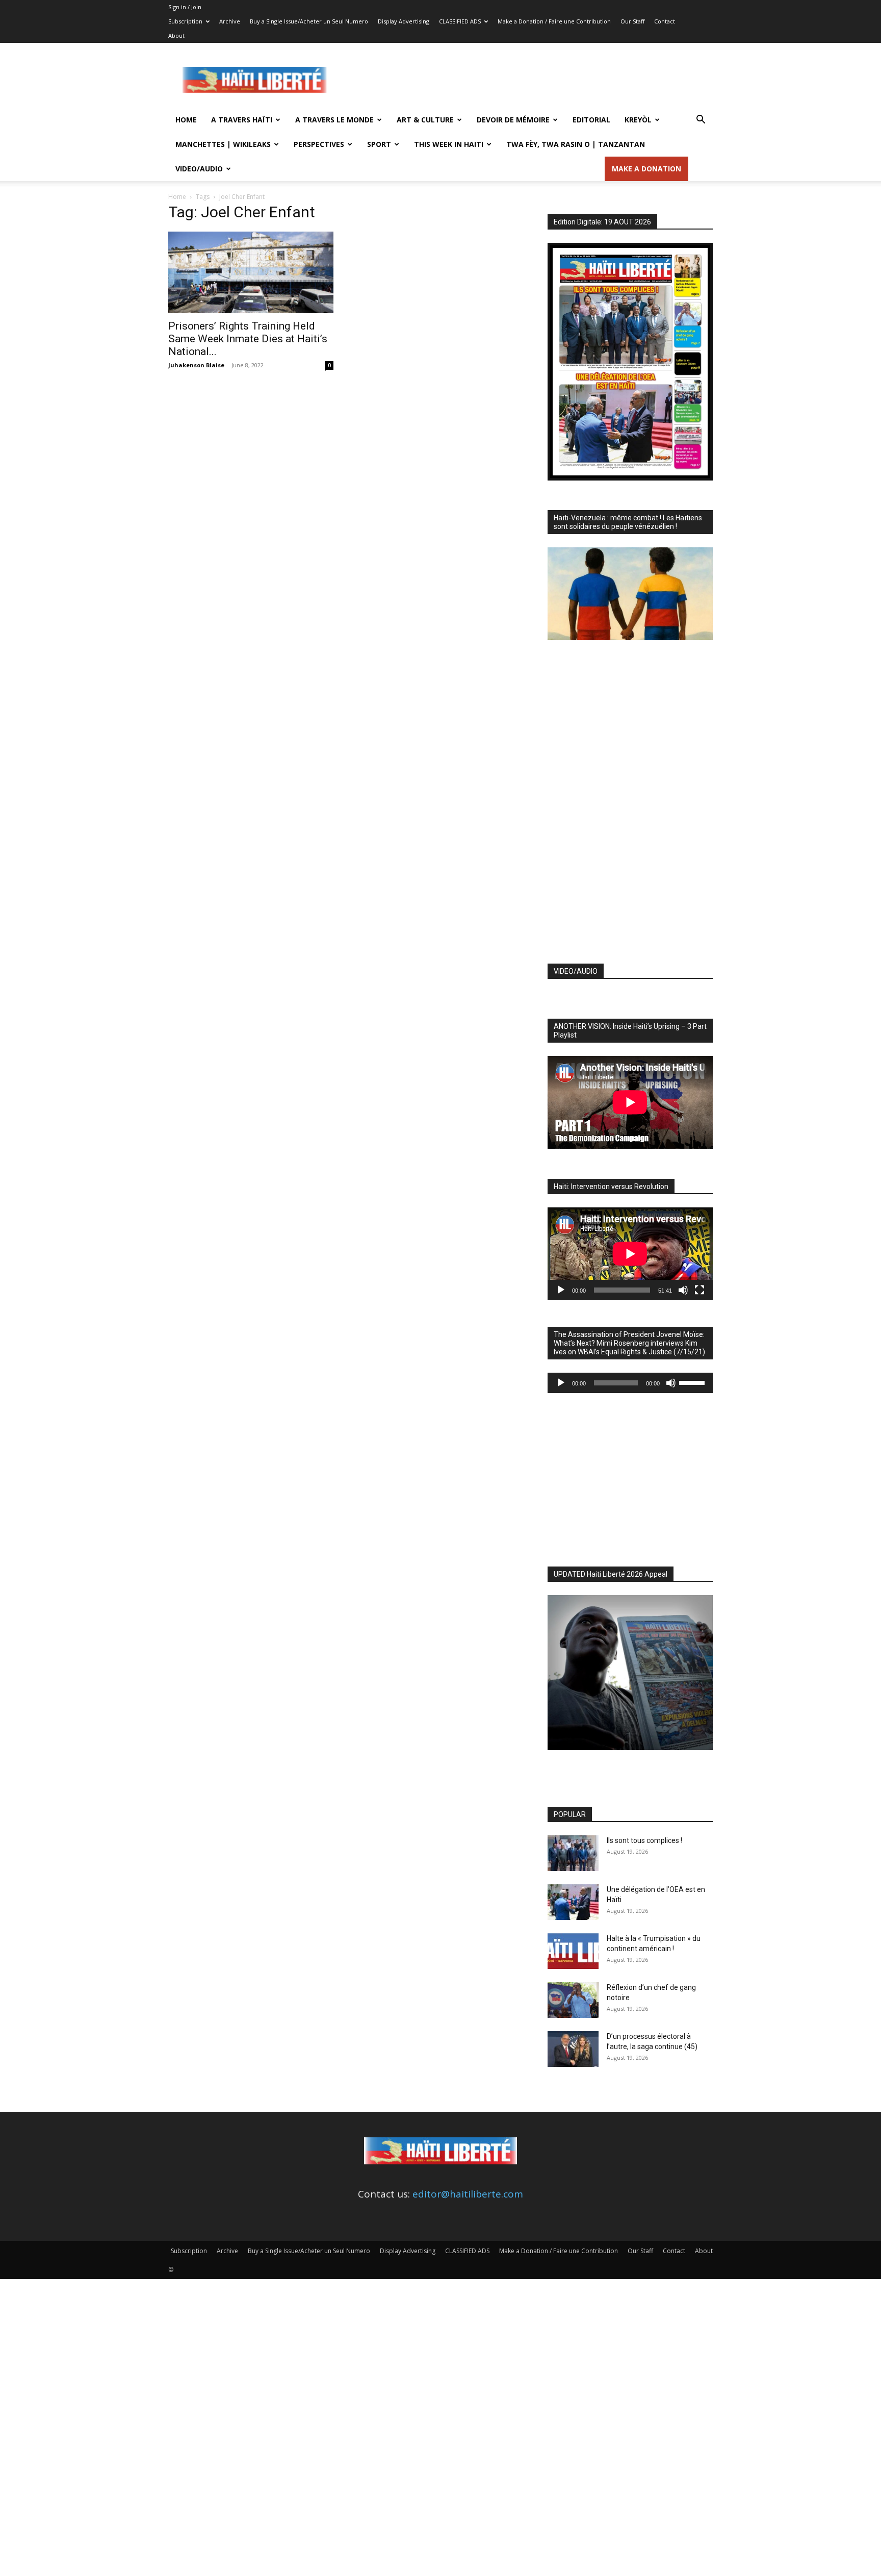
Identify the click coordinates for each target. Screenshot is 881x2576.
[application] (630, 1254)
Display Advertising (404, 21)
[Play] (561, 1290)
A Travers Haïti (242, 120)
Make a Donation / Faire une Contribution (554, 21)
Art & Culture (425, 120)
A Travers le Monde (334, 120)
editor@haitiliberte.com (468, 2194)
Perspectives (319, 144)
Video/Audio (199, 169)
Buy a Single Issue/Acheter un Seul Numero (309, 21)
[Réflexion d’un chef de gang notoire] (573, 2000)
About (176, 35)
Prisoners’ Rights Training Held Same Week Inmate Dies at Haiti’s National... (248, 339)
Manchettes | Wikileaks (223, 144)
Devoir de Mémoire (513, 120)
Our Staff (632, 21)
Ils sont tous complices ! (644, 1840)
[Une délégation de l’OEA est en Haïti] (573, 1902)
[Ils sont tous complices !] (573, 1853)
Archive (230, 21)
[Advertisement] (527, 80)
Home (186, 120)
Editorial (591, 120)
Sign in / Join (185, 7)
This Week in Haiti (449, 144)
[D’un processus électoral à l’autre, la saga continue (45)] (573, 2049)
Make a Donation (646, 169)
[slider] (693, 1382)
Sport (379, 144)
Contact (665, 21)
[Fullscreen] (699, 1290)
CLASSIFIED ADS (460, 21)
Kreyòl (638, 120)
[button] (701, 120)
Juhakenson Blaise (196, 365)
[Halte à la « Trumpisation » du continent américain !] (573, 1951)
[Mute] (683, 1290)
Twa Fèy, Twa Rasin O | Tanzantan (576, 144)
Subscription (185, 21)
